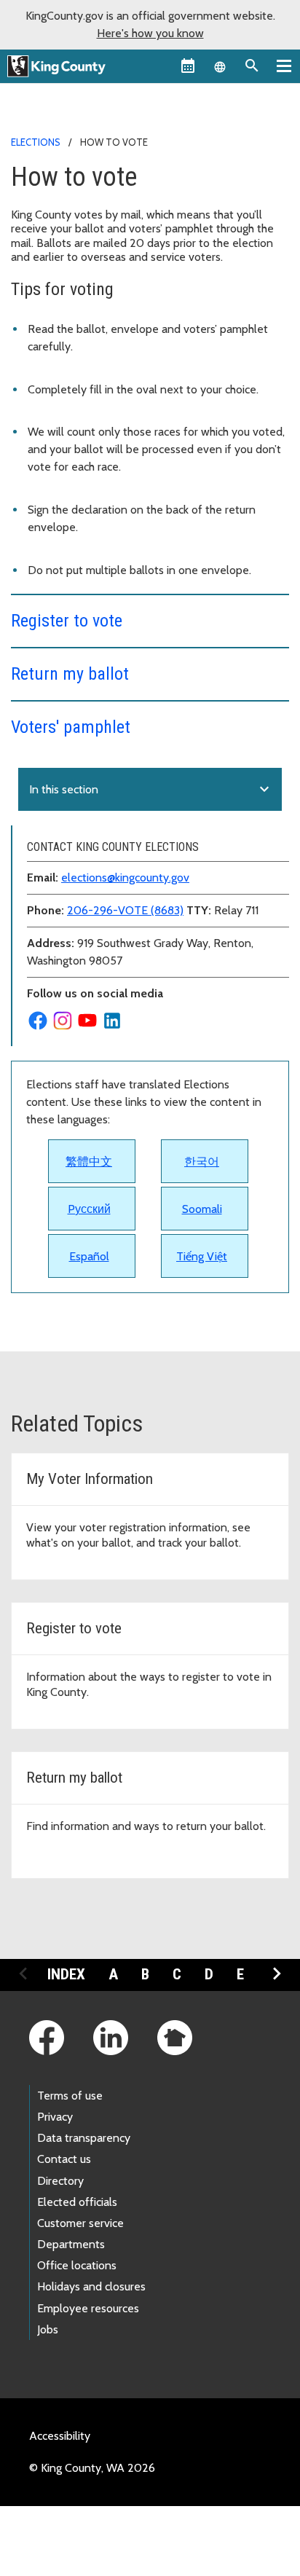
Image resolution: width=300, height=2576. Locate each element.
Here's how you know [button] (150, 33)
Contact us (64, 2159)
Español (89, 1256)
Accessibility (60, 2436)
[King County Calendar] (188, 66)
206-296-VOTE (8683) (125, 910)
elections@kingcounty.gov (125, 877)
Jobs (48, 2329)
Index (66, 1974)
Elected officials (77, 2202)
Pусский (89, 1209)
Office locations (77, 2265)
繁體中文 (89, 1162)
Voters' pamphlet (71, 727)
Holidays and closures (91, 2286)
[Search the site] (252, 66)
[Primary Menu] (284, 66)
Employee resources (88, 2308)
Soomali (202, 1209)
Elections (36, 142)
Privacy (55, 2117)
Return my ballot (70, 674)
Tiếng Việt (202, 1256)
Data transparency (84, 2138)
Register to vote (67, 621)
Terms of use (70, 2096)
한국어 (202, 1162)
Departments (71, 2244)
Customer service (80, 2223)
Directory (60, 2181)
